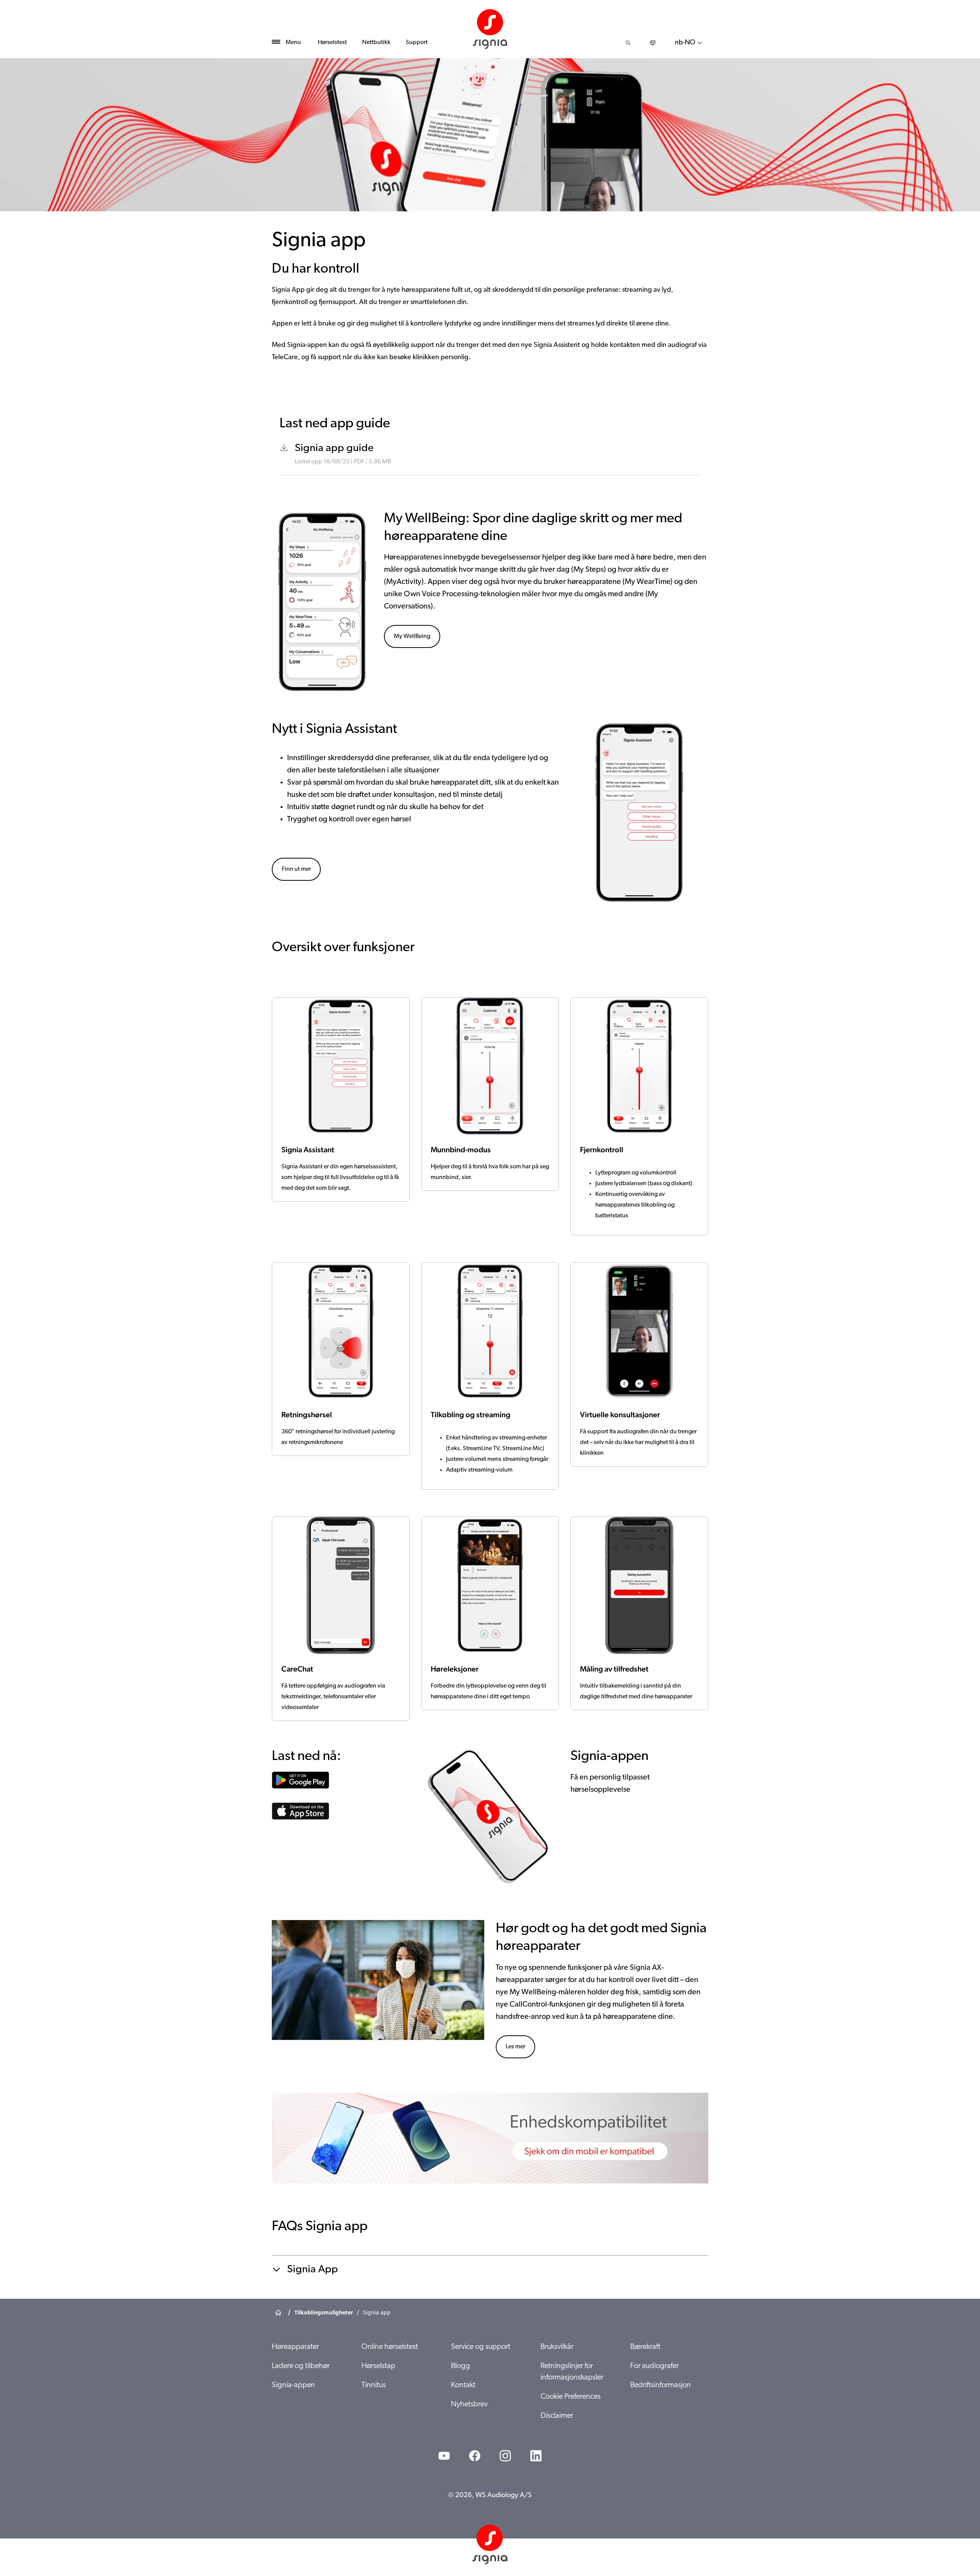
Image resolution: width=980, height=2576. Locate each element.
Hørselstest (332, 43)
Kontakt (463, 2385)
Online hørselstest (390, 2347)
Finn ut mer (296, 869)
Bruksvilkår (557, 2347)
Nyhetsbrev (469, 2404)
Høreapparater (295, 2347)
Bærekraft (645, 2347)
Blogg (461, 2366)
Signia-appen (293, 2385)
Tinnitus (374, 2385)
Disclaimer (557, 2416)
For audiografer (654, 2366)
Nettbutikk (376, 43)
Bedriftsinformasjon (661, 2385)
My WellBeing (412, 636)
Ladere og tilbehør (301, 2366)
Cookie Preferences (571, 2397)
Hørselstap (378, 2366)
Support (417, 43)
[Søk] (628, 43)
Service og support (481, 2347)
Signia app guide (334, 448)
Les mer (515, 2047)
